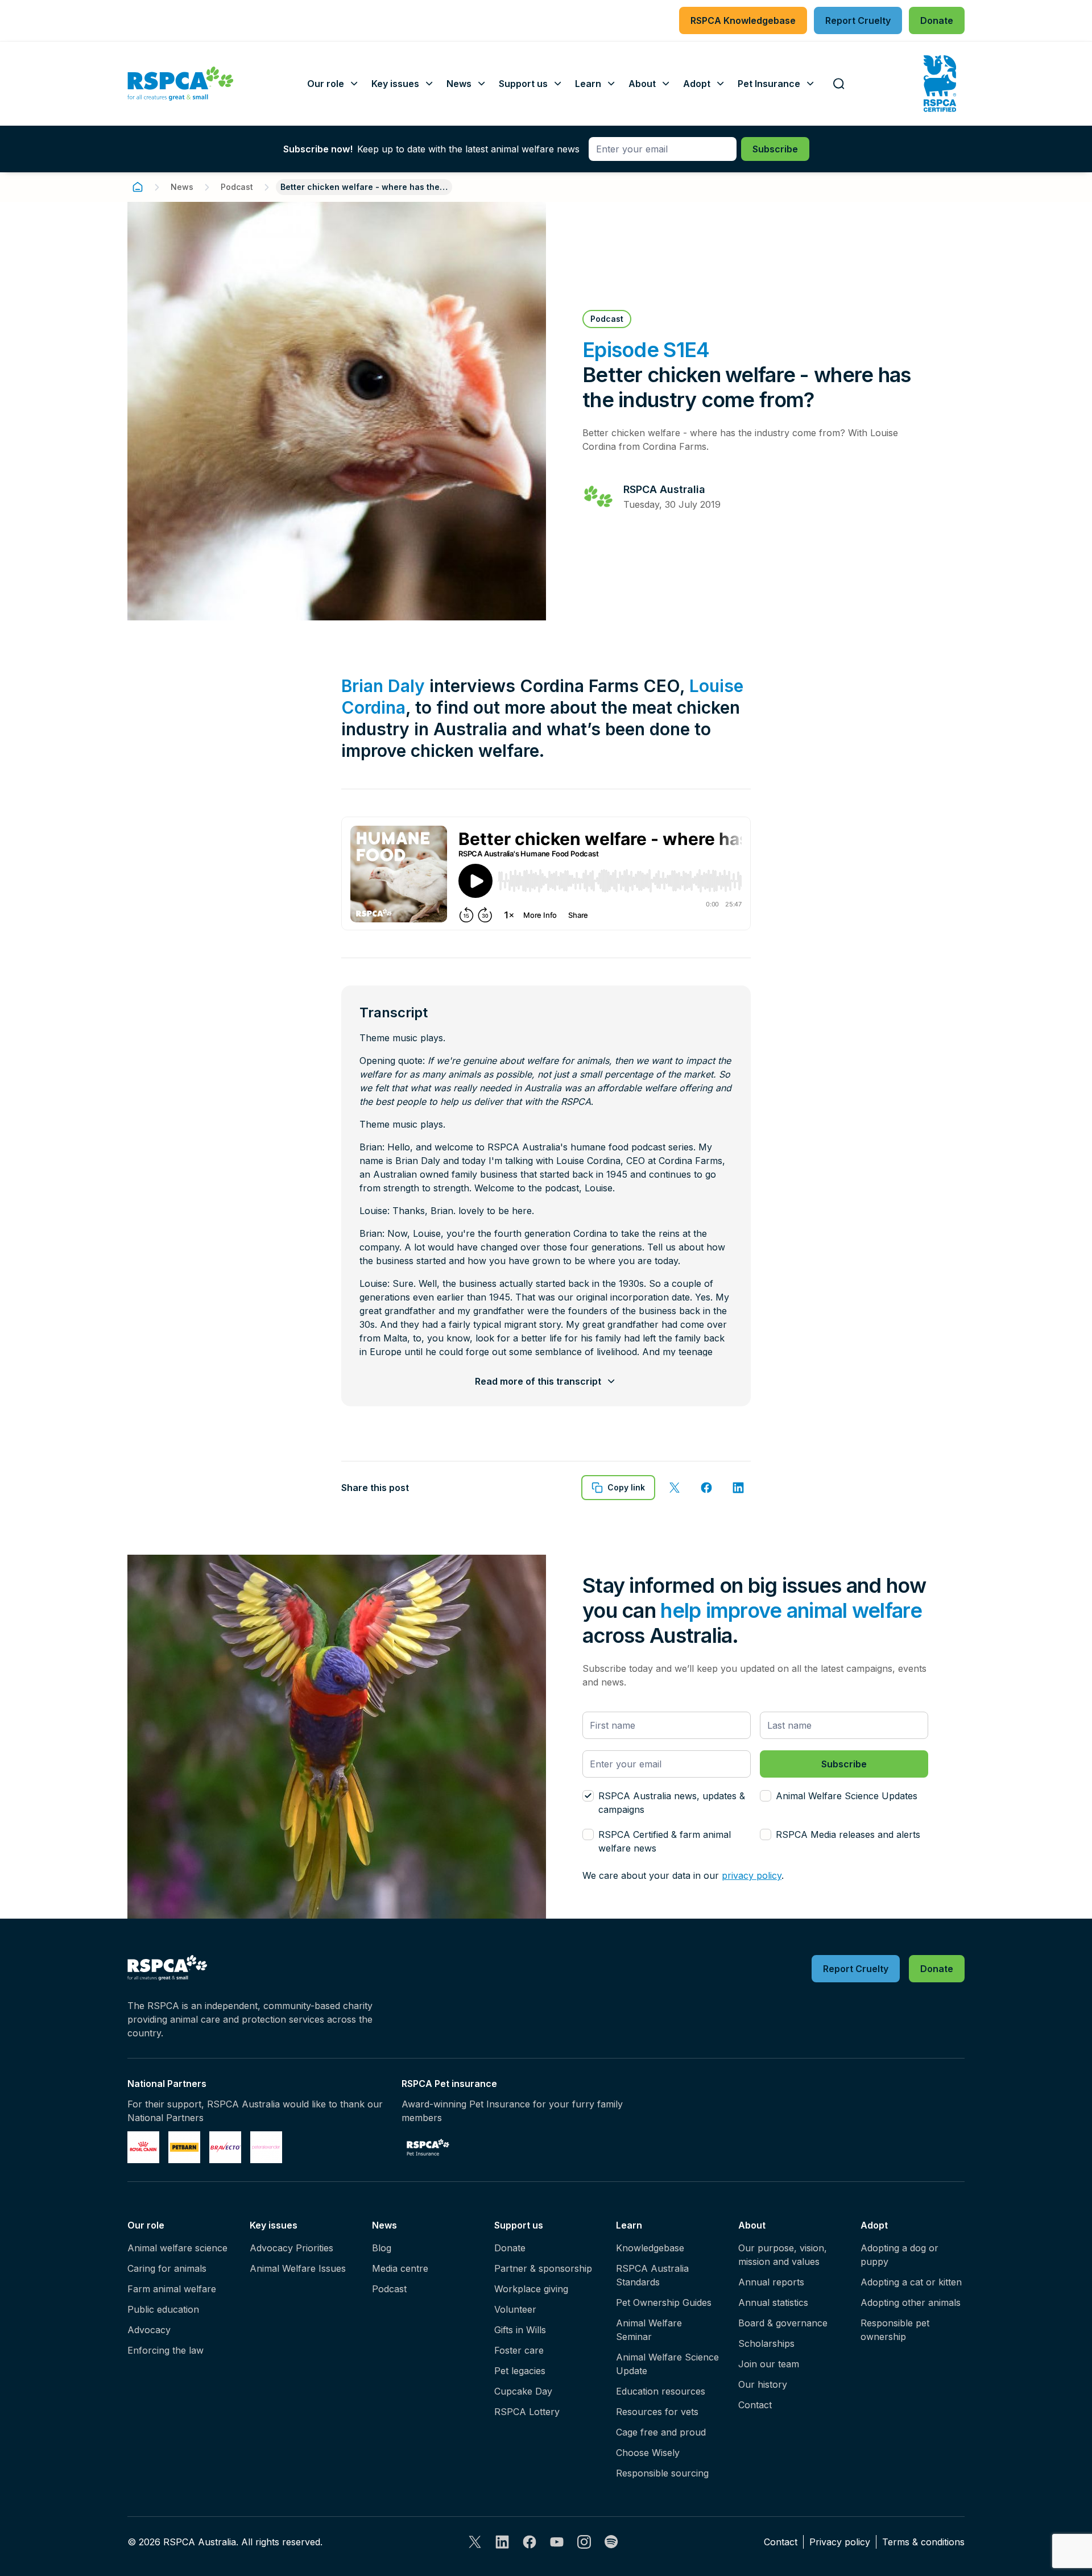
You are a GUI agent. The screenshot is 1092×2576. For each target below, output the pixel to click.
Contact (755, 2405)
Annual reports (771, 2282)
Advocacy (149, 2330)
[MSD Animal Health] (225, 2147)
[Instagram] (584, 2542)
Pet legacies (520, 2371)
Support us (519, 2225)
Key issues (274, 2225)
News (182, 187)
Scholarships (766, 2343)
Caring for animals (167, 2268)
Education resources (661, 2391)
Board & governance (783, 2323)
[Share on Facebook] (706, 1488)
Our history (763, 2384)
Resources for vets (657, 2412)
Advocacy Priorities (291, 2248)
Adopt (874, 2225)
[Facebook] (530, 2542)
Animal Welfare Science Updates (847, 1796)
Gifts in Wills (520, 2330)
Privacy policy (840, 2542)
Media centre (400, 2268)
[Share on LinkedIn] (738, 1488)
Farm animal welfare (172, 2289)
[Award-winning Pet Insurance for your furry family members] (428, 2147)
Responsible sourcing (662, 2473)
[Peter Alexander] (266, 2147)
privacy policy (752, 1875)
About (752, 2225)
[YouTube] (557, 2542)
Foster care (519, 2350)
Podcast (237, 187)
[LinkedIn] (502, 2542)
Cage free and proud (661, 2432)
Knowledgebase (650, 2248)
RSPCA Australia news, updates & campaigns (672, 1803)
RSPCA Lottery (527, 2412)
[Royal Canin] (143, 2147)
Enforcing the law (166, 2350)
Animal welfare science (177, 2248)
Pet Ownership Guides (664, 2302)
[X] (475, 2542)
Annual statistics (773, 2302)
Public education (163, 2309)
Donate (510, 2248)
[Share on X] (675, 1488)
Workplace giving (531, 2289)
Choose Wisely (648, 2453)
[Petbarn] (184, 2147)
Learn (629, 2225)
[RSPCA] (181, 84)
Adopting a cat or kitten (911, 2282)
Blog (382, 2248)
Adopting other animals (911, 2302)
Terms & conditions (923, 2542)
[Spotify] (611, 2542)
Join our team (769, 2364)
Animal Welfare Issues (298, 2268)
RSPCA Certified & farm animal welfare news (665, 1841)
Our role (146, 2225)
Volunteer (515, 2309)
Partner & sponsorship (543, 2268)
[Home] (138, 187)
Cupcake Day (523, 2391)
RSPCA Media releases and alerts (848, 1834)
